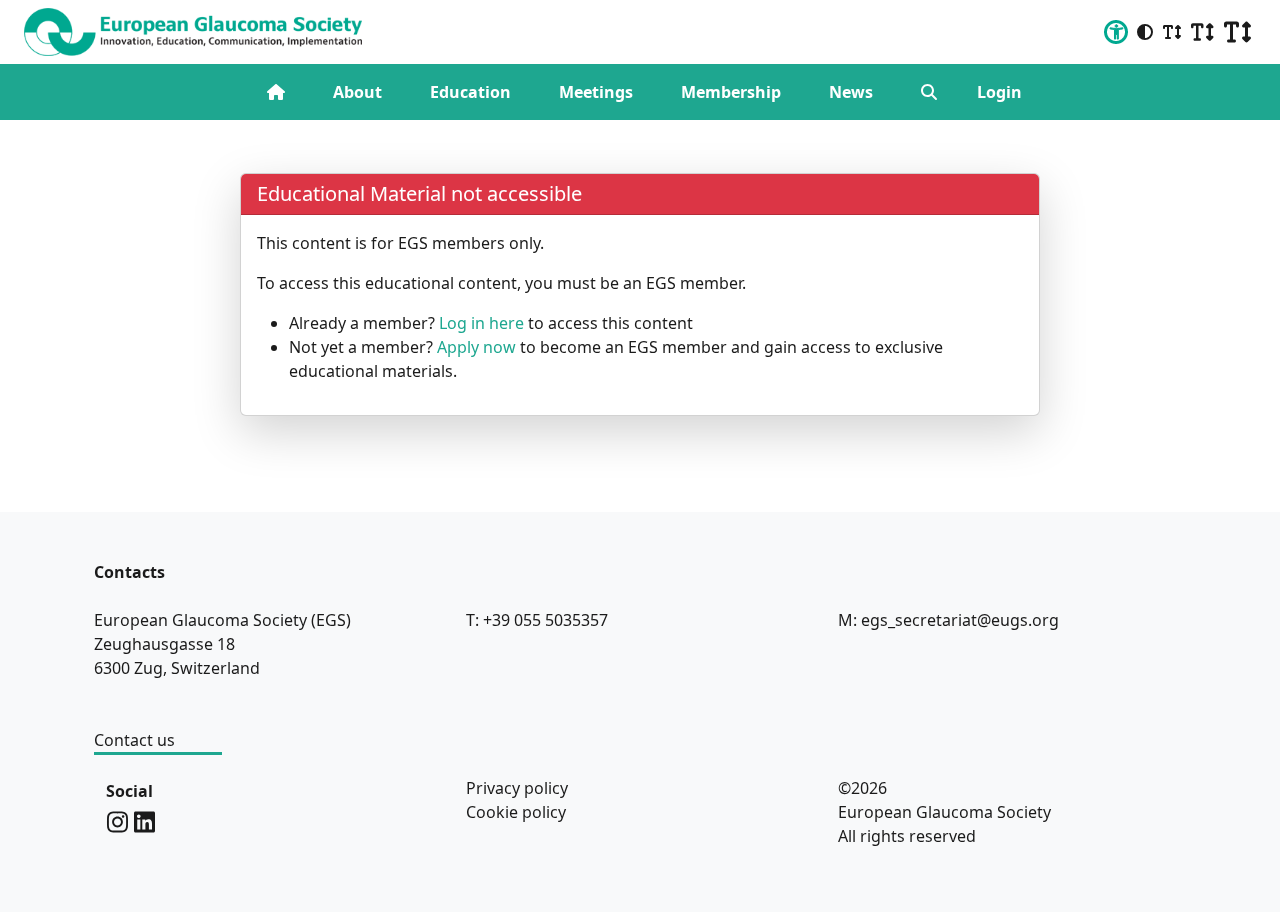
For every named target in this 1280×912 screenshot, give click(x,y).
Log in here (481, 323)
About (357, 92)
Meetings (596, 92)
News (851, 92)
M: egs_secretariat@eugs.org (948, 620)
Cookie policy (516, 812)
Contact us (134, 740)
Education (470, 92)
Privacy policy (517, 788)
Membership (731, 92)
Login (999, 92)
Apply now (476, 347)
